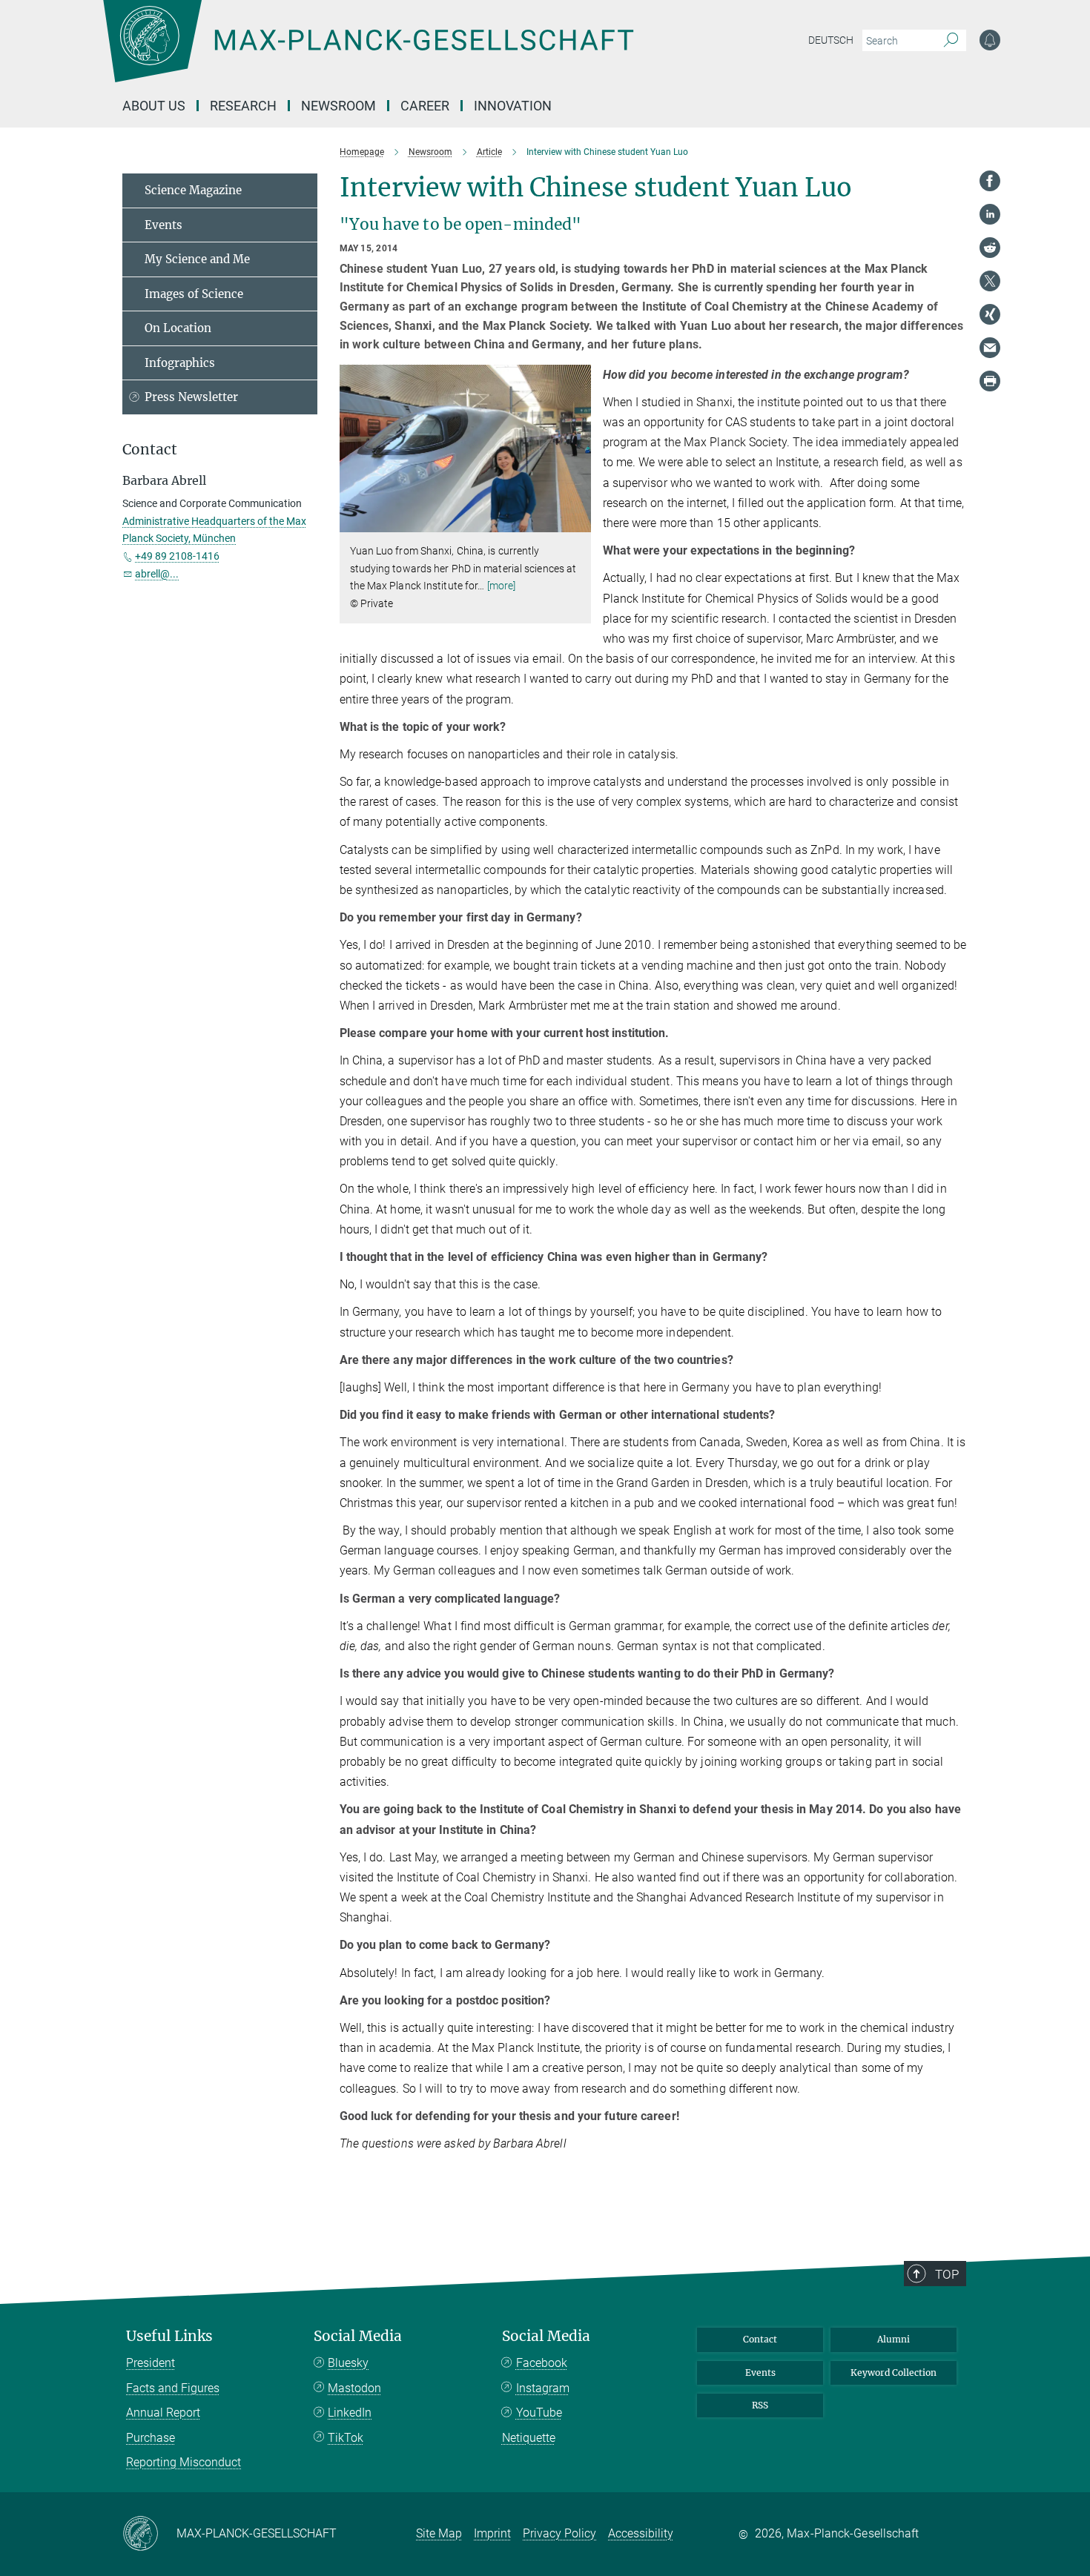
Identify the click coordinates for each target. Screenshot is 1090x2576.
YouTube (539, 2413)
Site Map (439, 2533)
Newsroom (338, 106)
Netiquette (529, 2438)
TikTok (346, 2438)
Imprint (492, 2533)
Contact (760, 2339)
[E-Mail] (990, 348)
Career (425, 106)
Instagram (543, 2388)
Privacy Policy (559, 2533)
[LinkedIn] (990, 214)
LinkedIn (350, 2413)
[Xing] (990, 314)
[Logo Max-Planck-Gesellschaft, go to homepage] (368, 52)
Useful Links (169, 2336)
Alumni (894, 2339)
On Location (178, 328)
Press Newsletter (191, 397)
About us (154, 106)
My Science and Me (197, 259)
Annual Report (163, 2413)
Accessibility (641, 2533)
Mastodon (354, 2388)
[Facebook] (990, 181)
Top (947, 2274)
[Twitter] (990, 281)
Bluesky (348, 2363)
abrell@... (157, 574)
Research (243, 106)
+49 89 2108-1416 (177, 556)
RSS (760, 2405)
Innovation (513, 106)
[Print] (990, 381)
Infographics (180, 363)
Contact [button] (150, 450)
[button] (578, 522)
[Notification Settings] (990, 40)
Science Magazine (193, 190)
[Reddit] (990, 248)
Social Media (358, 2336)
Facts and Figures (173, 2388)
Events (163, 225)
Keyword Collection (894, 2373)
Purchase (151, 2438)
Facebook (542, 2363)
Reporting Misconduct (184, 2462)
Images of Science (194, 294)
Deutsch (831, 40)
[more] (502, 586)
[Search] (951, 41)
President (151, 2363)
